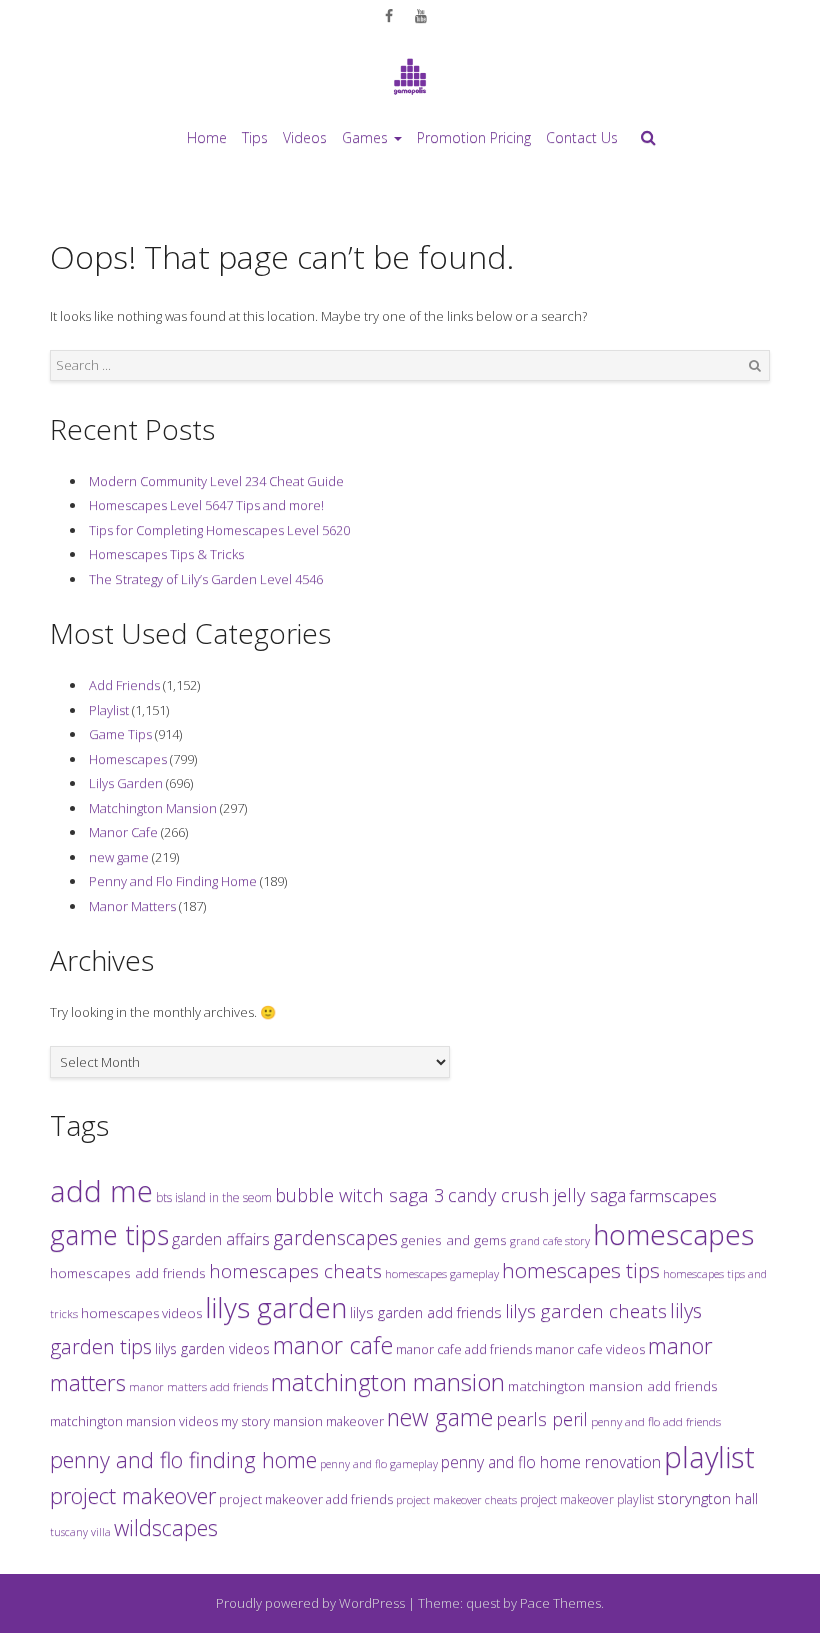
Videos (305, 137)
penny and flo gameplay (379, 1463)
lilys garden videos (212, 1348)
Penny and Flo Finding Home (173, 881)
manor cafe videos (590, 1349)
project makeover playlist (587, 1499)
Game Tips (120, 734)
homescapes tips (581, 1270)
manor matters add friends (198, 1386)
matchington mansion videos (134, 1421)
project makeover (133, 1495)
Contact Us (582, 137)
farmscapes (673, 1195)
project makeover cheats (456, 1499)
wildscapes (166, 1527)
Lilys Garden (126, 783)
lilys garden (276, 1307)
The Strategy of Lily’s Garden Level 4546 (206, 579)
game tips (109, 1234)
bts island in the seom (214, 1197)
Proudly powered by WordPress (310, 1603)
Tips (255, 137)
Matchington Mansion (153, 808)
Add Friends (124, 685)
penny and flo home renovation (551, 1462)
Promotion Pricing (474, 137)
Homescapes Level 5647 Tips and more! (206, 505)
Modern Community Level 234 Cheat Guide (216, 481)
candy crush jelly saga (537, 1195)
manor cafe (333, 1345)
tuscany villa (80, 1532)
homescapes (673, 1234)
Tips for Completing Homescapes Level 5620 (219, 530)
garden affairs (221, 1239)
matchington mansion (388, 1381)
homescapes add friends (128, 1273)
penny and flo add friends (656, 1421)
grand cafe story (550, 1240)
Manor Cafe (123, 832)
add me (101, 1191)
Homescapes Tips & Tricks (166, 554)
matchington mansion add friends (613, 1386)
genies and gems (454, 1240)
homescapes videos (141, 1313)
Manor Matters (132, 906)
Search (755, 366)
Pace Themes (560, 1603)
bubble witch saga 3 (360, 1194)
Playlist (109, 710)
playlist (709, 1457)
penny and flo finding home (183, 1459)
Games (365, 137)
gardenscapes (335, 1237)
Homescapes (128, 759)
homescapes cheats (295, 1271)
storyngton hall (707, 1498)
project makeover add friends (306, 1499)
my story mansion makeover (302, 1421)
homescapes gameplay (442, 1273)
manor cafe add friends (464, 1349)
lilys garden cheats (586, 1311)
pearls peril (542, 1419)
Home (207, 137)
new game (119, 857)
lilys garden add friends (426, 1312)
